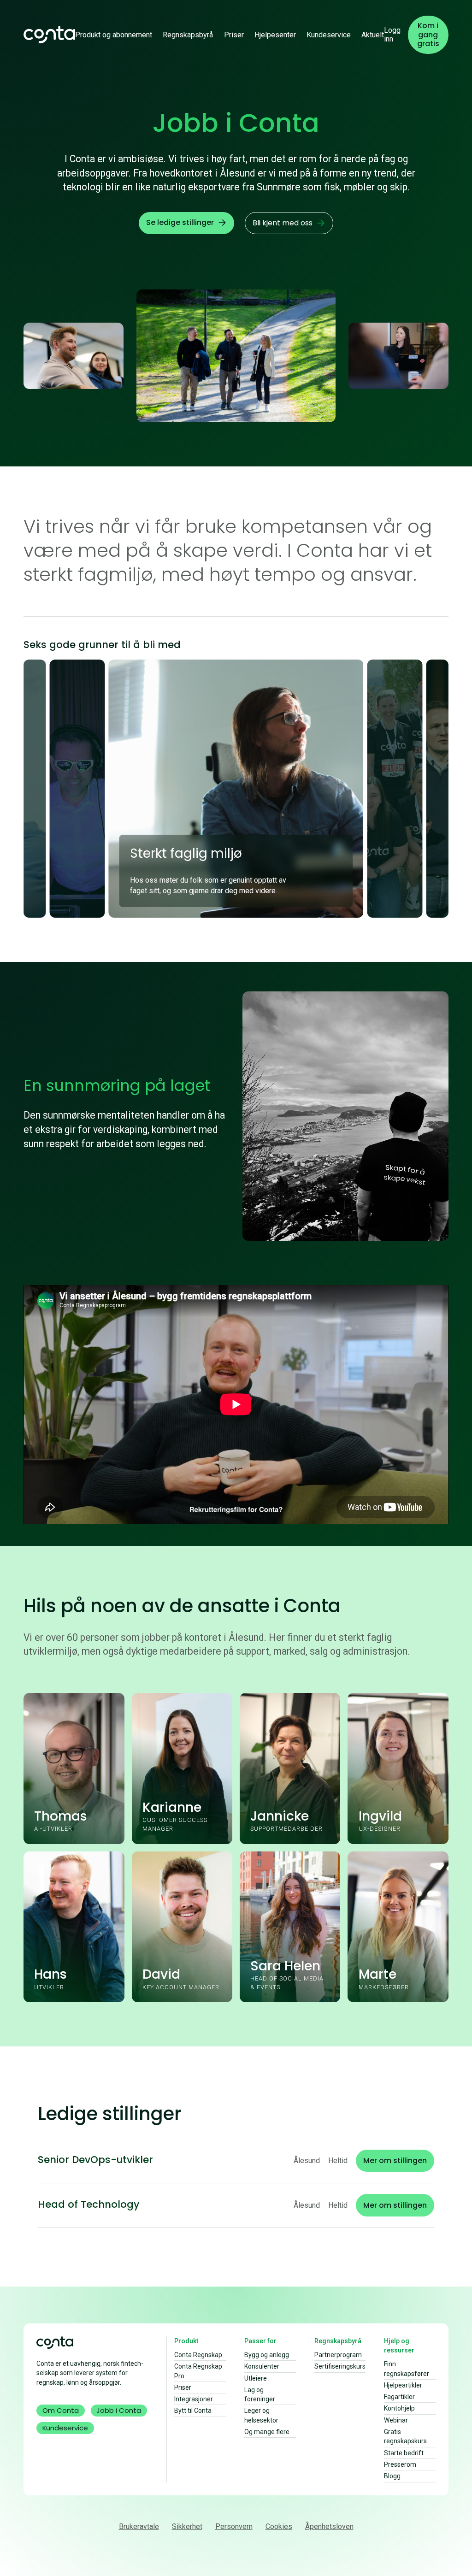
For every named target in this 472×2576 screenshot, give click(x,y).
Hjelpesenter (275, 35)
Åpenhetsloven (329, 2526)
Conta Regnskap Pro (198, 2371)
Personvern (234, 2526)
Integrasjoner (194, 2399)
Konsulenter (262, 2366)
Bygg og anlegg (267, 2355)
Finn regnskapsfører (407, 2369)
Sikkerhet (187, 2526)
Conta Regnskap (198, 2355)
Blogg (392, 2476)
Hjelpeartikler (403, 2385)
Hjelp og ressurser (399, 2346)
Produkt (186, 2341)
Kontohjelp (399, 2408)
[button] (114, 35)
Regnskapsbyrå (188, 35)
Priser (234, 35)
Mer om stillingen (395, 2160)
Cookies (279, 2526)
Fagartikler (399, 2397)
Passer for (260, 2341)
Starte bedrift (404, 2453)
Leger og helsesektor (261, 2415)
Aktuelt (373, 35)
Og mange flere (267, 2432)
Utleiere (256, 2378)
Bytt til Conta (193, 2411)
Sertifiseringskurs (340, 2366)
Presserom (400, 2464)
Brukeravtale (139, 2526)
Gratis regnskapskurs (405, 2436)
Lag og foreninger (260, 2394)
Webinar (396, 2420)
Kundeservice (329, 35)
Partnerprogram (338, 2355)
